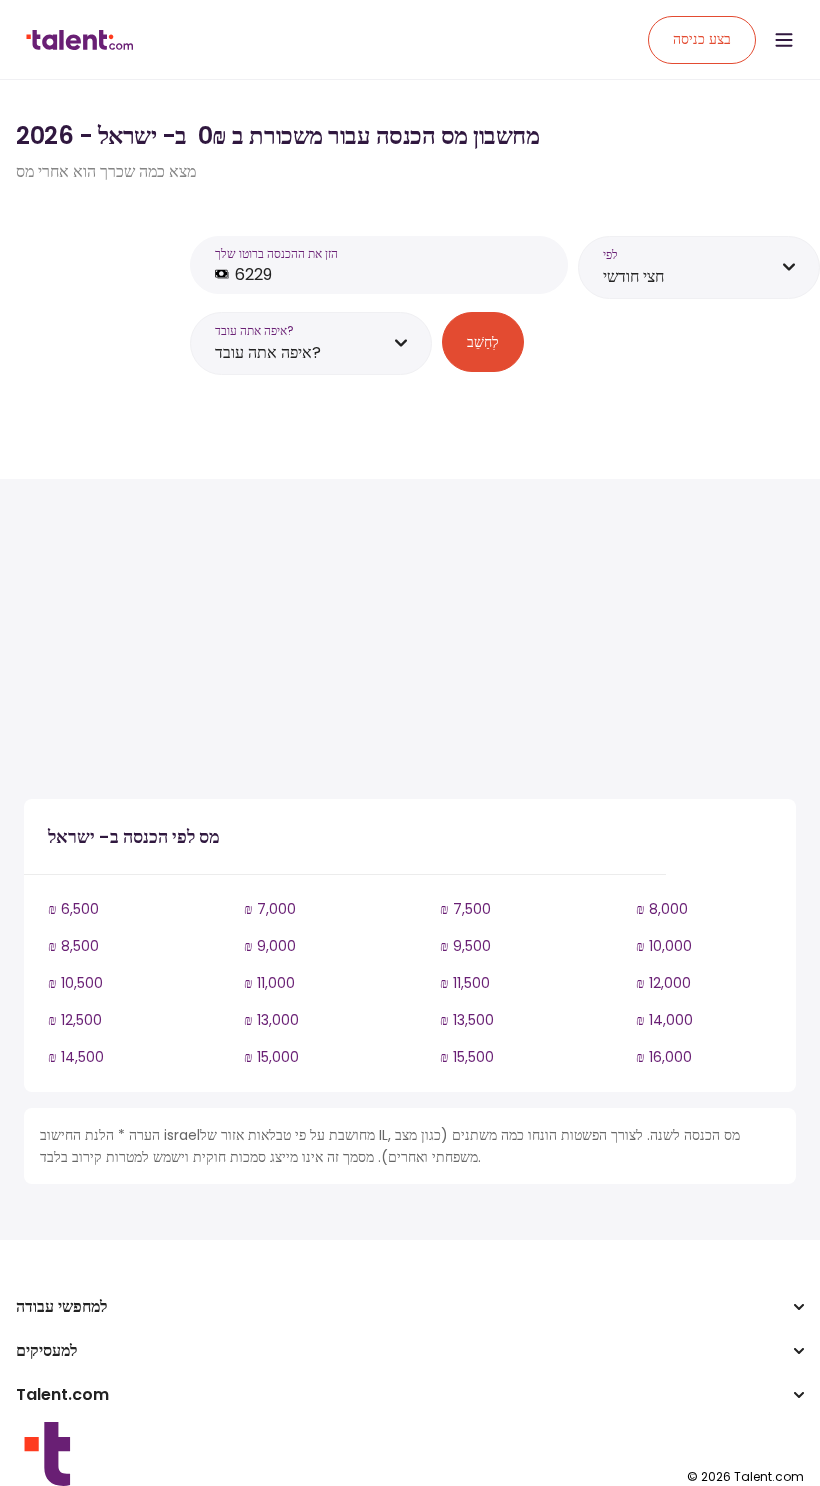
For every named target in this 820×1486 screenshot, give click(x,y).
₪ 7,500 (465, 909)
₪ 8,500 (73, 946)
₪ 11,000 (269, 983)
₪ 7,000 (270, 909)
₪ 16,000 (664, 1057)
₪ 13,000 (271, 1020)
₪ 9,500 (465, 946)
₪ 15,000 (271, 1057)
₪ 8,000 (662, 909)
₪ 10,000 (664, 946)
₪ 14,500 (76, 1057)
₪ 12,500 (75, 1020)
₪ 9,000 (270, 946)
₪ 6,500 (73, 909)
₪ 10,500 (75, 983)
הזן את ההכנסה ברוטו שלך (276, 253)
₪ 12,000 (663, 983)
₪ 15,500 (467, 1057)
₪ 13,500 (467, 1020)
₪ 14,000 (664, 1020)
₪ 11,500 (465, 983)
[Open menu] (784, 40)
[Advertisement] (374, 643)
